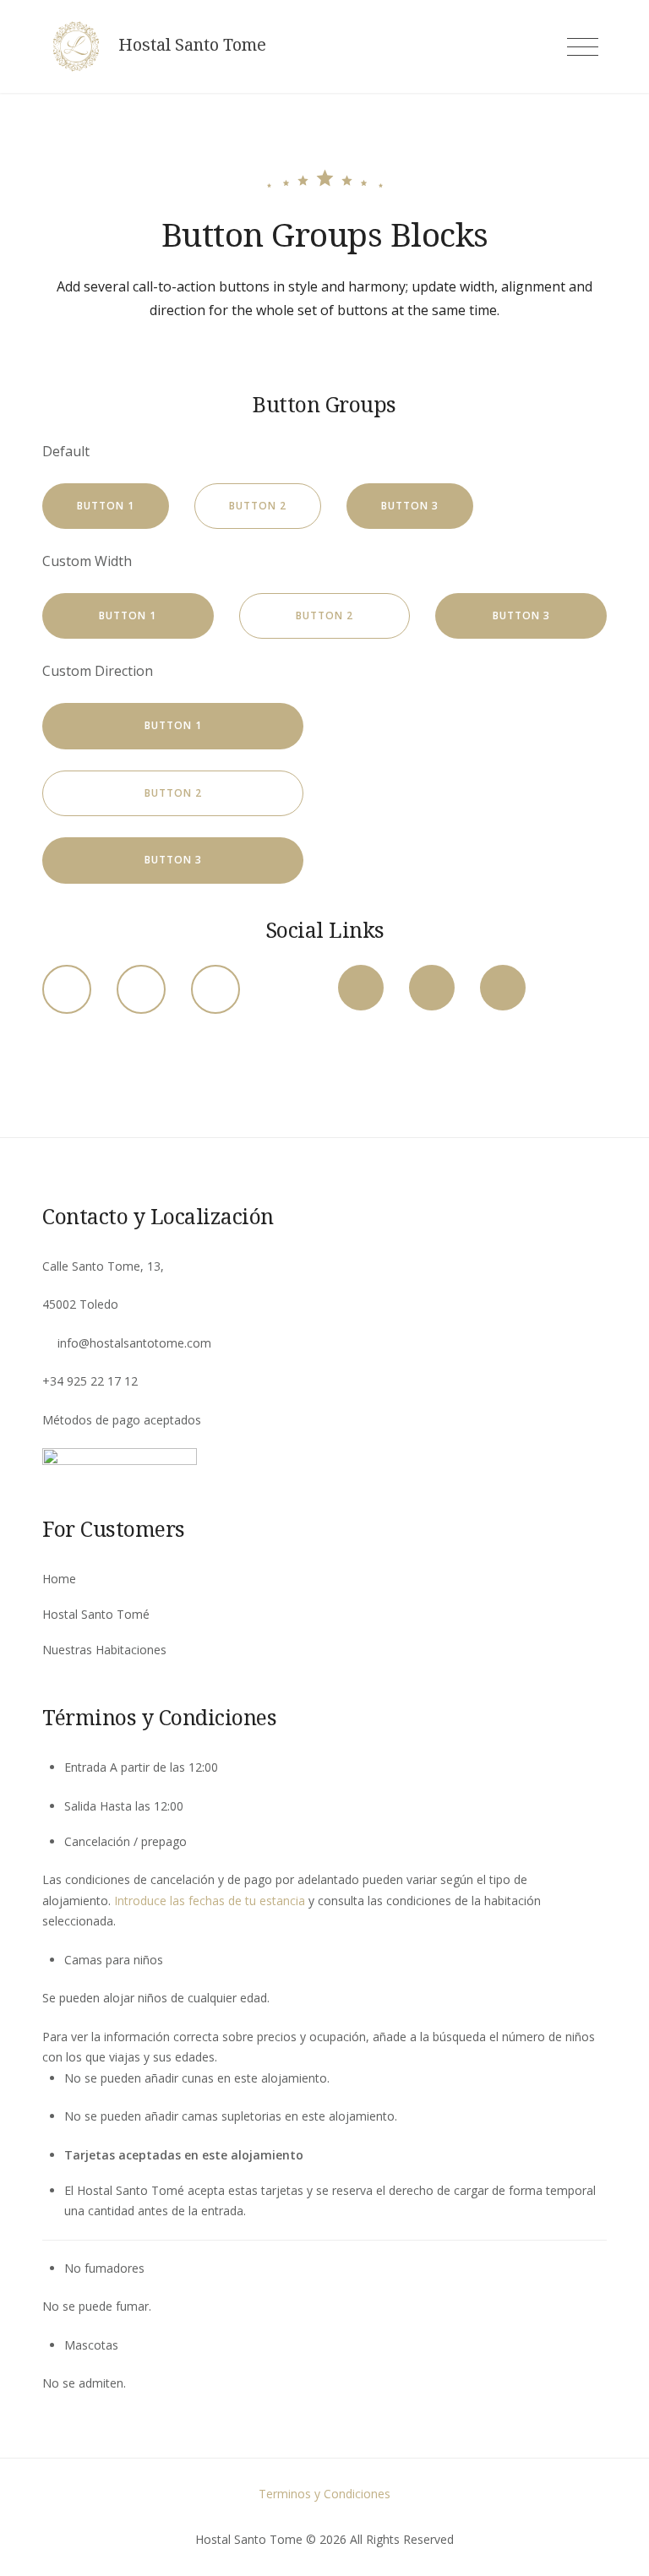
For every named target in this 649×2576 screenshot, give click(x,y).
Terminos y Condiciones (324, 2494)
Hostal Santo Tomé (96, 1614)
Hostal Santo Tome (192, 45)
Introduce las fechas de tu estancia (210, 1901)
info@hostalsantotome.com (134, 1343)
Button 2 (258, 506)
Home (59, 1579)
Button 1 (106, 506)
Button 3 (410, 506)
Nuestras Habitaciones (104, 1650)
